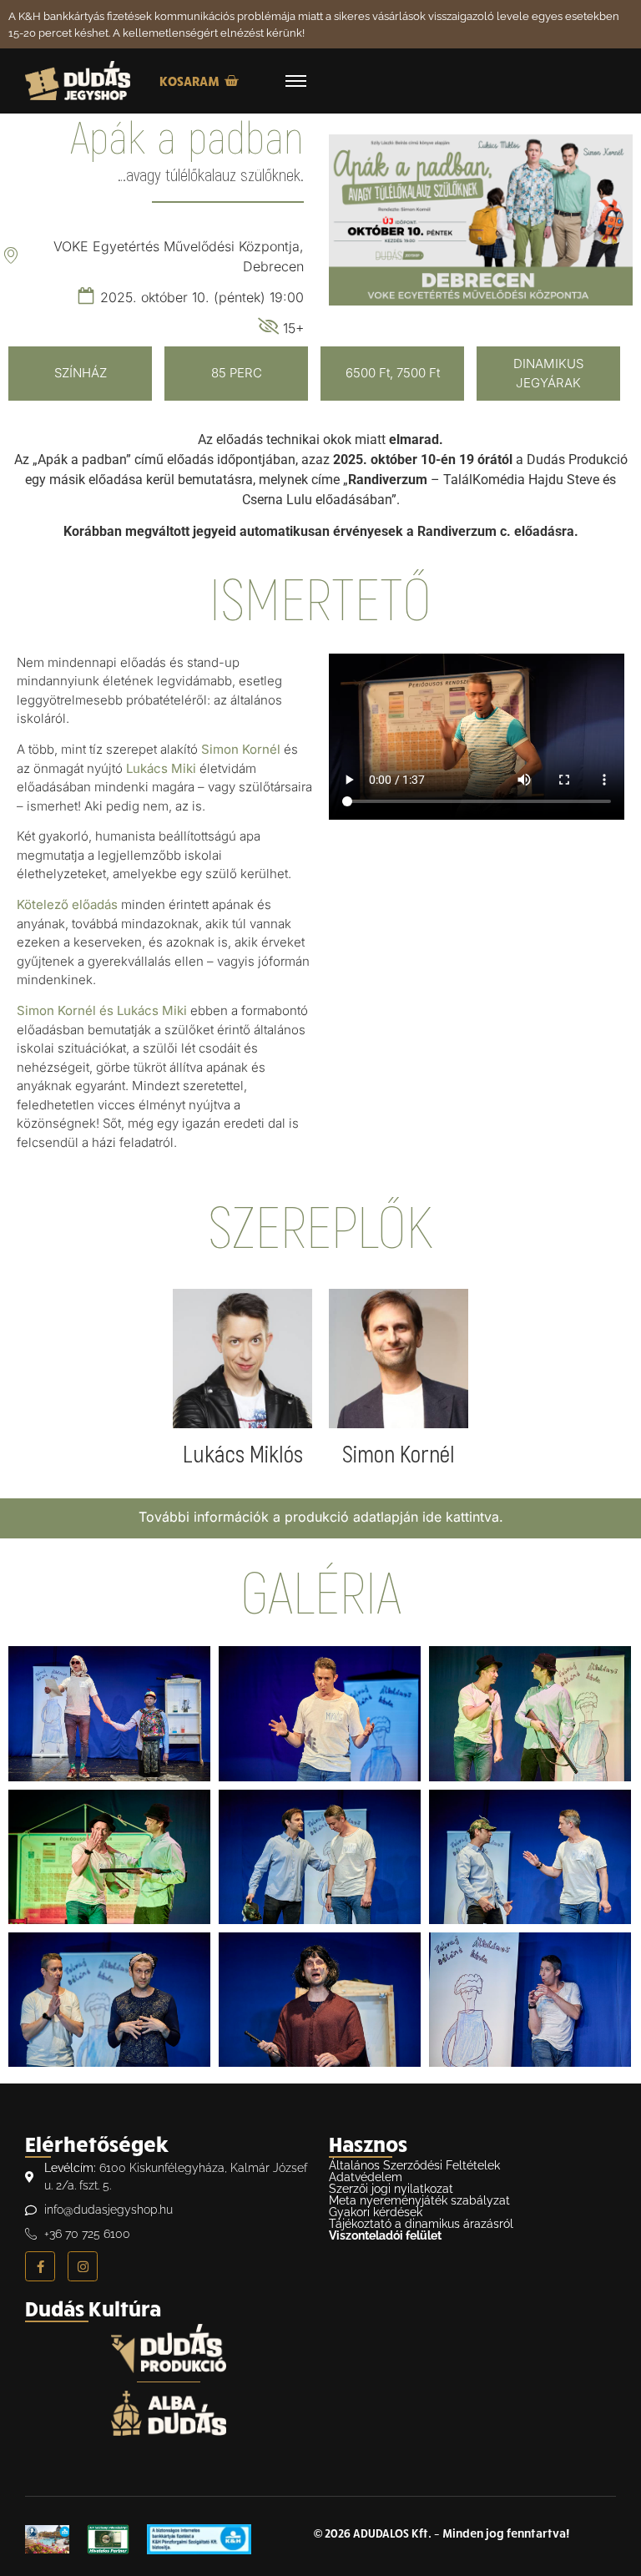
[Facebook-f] (40, 2266)
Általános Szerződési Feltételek (414, 2165)
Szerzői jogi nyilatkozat (391, 2189)
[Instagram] (83, 2266)
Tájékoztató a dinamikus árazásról (421, 2224)
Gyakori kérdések (376, 2212)
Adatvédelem (366, 2177)
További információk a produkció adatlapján (278, 1517)
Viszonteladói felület (385, 2235)
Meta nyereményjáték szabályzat (419, 2200)
